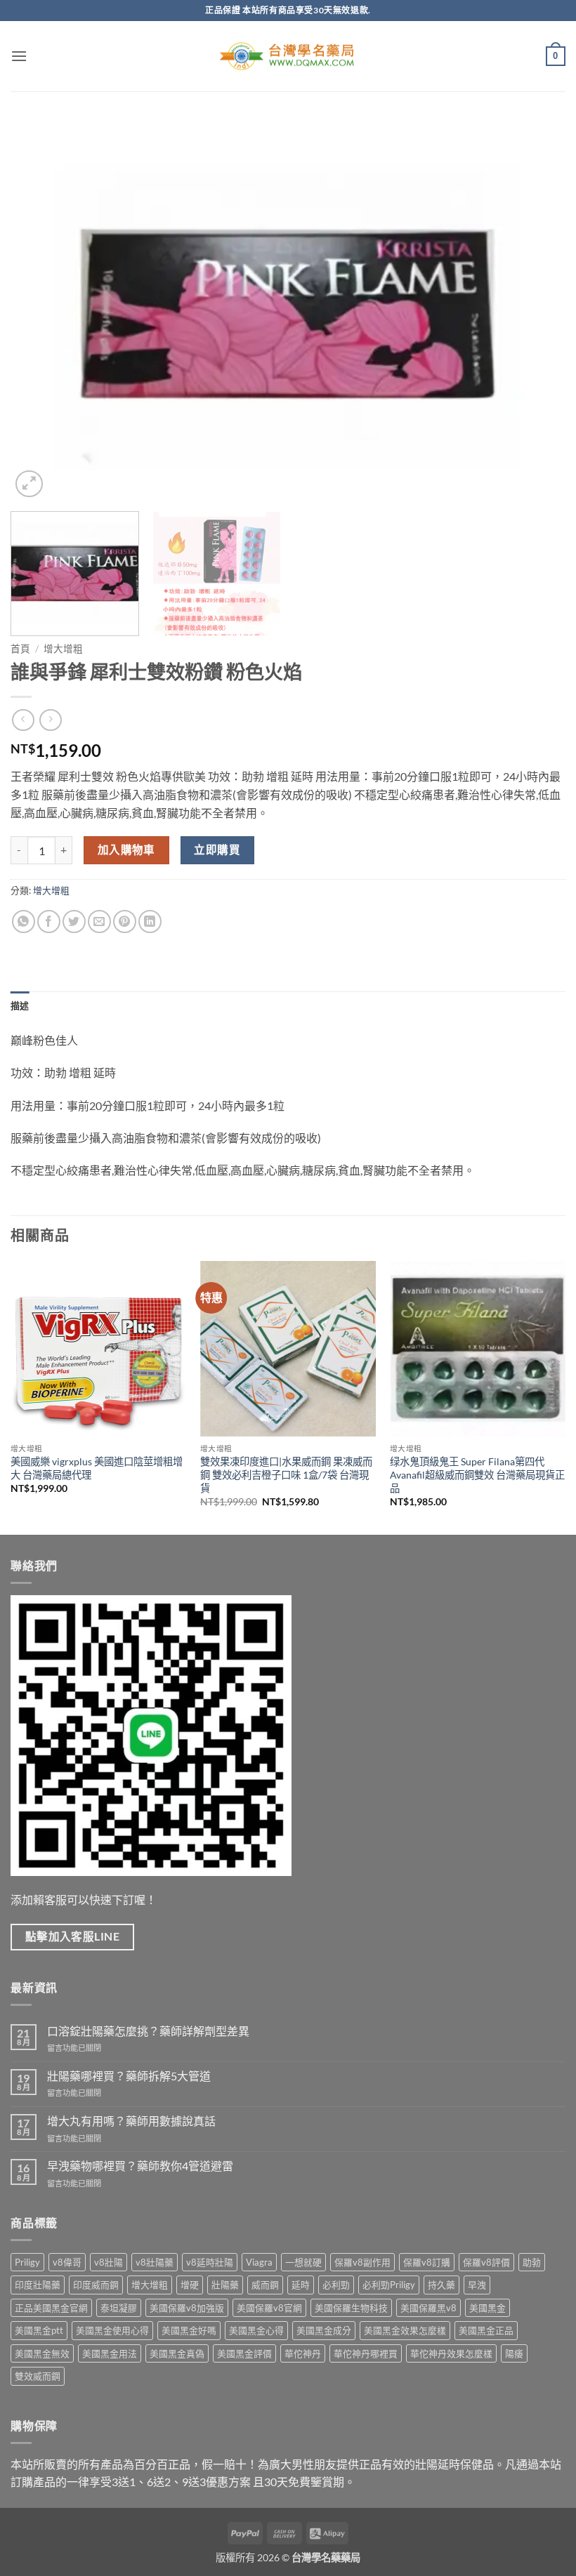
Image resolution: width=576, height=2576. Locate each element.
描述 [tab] (20, 1005)
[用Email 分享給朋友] (99, 922)
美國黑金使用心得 (112, 2330)
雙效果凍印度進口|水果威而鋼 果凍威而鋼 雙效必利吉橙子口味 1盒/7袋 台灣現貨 (286, 1474)
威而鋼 (265, 2285)
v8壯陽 (109, 2262)
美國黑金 (487, 2308)
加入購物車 (126, 850)
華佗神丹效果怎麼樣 (451, 2353)
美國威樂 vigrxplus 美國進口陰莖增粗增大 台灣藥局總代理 (97, 1468)
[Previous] (39, 310)
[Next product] (23, 720)
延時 (301, 2285)
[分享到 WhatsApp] (24, 922)
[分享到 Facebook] (49, 922)
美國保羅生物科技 (351, 2308)
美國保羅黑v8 (428, 2308)
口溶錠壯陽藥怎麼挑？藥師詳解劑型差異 (148, 2031)
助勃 (532, 2262)
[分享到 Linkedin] (150, 922)
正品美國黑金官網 (51, 2308)
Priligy (27, 2262)
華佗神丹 (303, 2353)
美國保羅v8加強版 (187, 2308)
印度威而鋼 (96, 2285)
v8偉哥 (67, 2262)
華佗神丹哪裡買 (366, 2353)
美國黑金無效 (42, 2353)
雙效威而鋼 (38, 2376)
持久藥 (441, 2285)
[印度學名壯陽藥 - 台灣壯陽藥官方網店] (288, 57)
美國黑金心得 (256, 2330)
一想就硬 (303, 2262)
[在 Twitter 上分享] (74, 922)
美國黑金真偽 (177, 2353)
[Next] (537, 310)
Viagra (259, 2262)
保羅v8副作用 (362, 2262)
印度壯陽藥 (38, 2285)
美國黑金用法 (110, 2353)
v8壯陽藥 (155, 2262)
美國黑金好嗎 (189, 2330)
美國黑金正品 (486, 2330)
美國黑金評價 (244, 2353)
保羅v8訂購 (427, 2262)
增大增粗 (63, 649)
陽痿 (514, 2353)
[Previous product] (50, 720)
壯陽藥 (225, 2285)
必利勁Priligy (389, 2285)
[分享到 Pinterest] (125, 922)
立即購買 (217, 850)
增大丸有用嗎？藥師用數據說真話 (131, 2121)
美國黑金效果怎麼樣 (405, 2330)
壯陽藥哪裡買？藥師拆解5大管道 (129, 2076)
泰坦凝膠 (119, 2308)
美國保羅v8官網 (269, 2308)
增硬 (190, 2285)
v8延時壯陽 (210, 2262)
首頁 (20, 649)
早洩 (477, 2285)
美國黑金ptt (39, 2330)
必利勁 (336, 2285)
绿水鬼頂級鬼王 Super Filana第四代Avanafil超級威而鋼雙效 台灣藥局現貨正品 (477, 1474)
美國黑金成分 (324, 2330)
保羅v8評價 (486, 2262)
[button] (19, 56)
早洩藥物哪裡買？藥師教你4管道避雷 (140, 2166)
